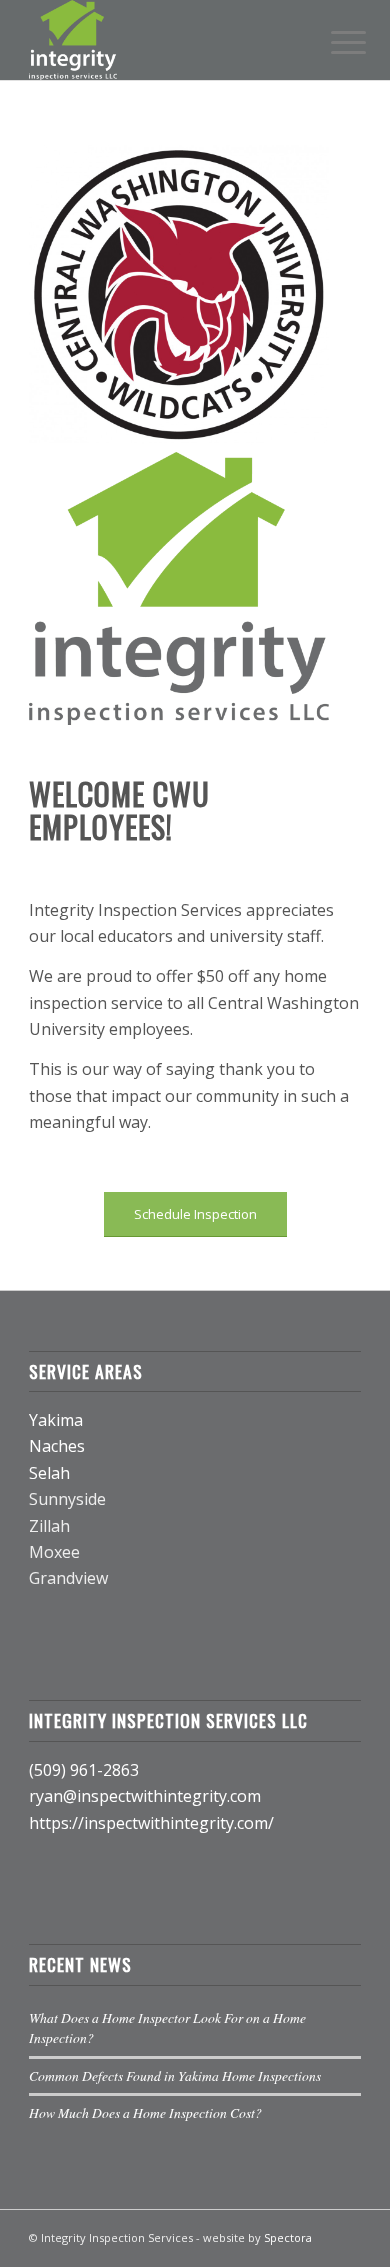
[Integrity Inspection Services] (161, 40)
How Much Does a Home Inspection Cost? (145, 2112)
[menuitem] (333, 42)
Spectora (288, 2237)
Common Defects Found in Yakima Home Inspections (175, 2075)
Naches (57, 1446)
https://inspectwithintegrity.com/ (151, 1823)
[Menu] (333, 42)
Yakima (56, 1420)
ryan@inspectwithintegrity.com (145, 1796)
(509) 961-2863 (84, 1770)
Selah (49, 1473)
